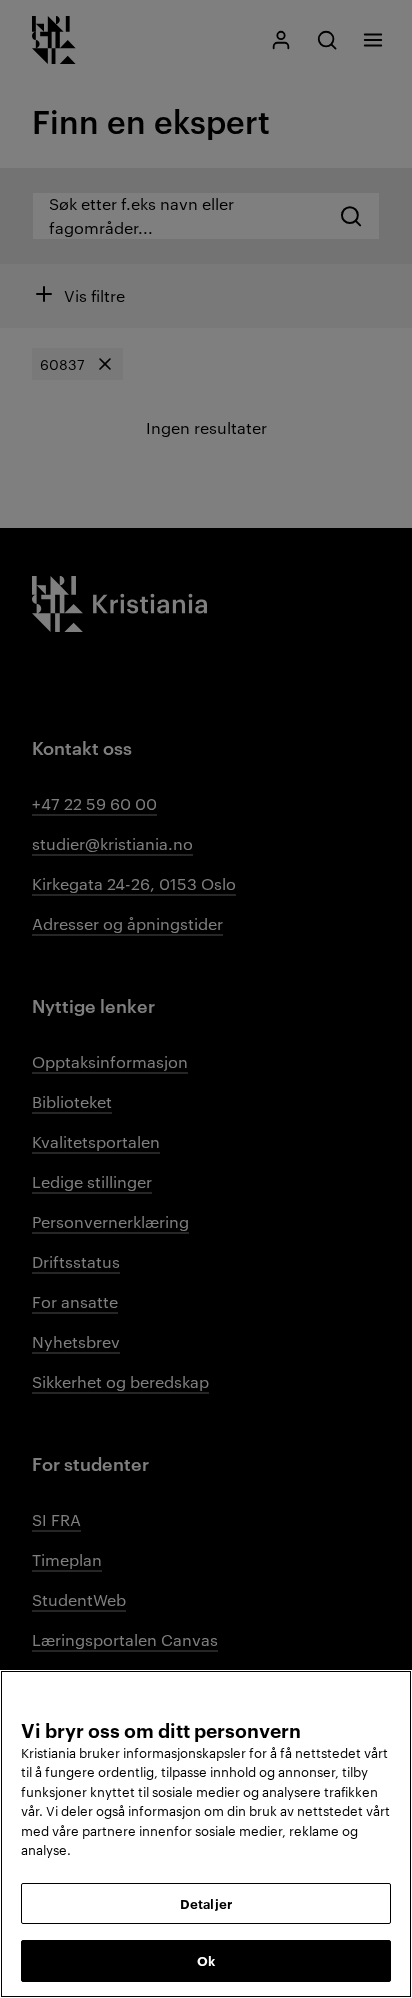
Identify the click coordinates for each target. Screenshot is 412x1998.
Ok (206, 1960)
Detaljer (206, 1903)
